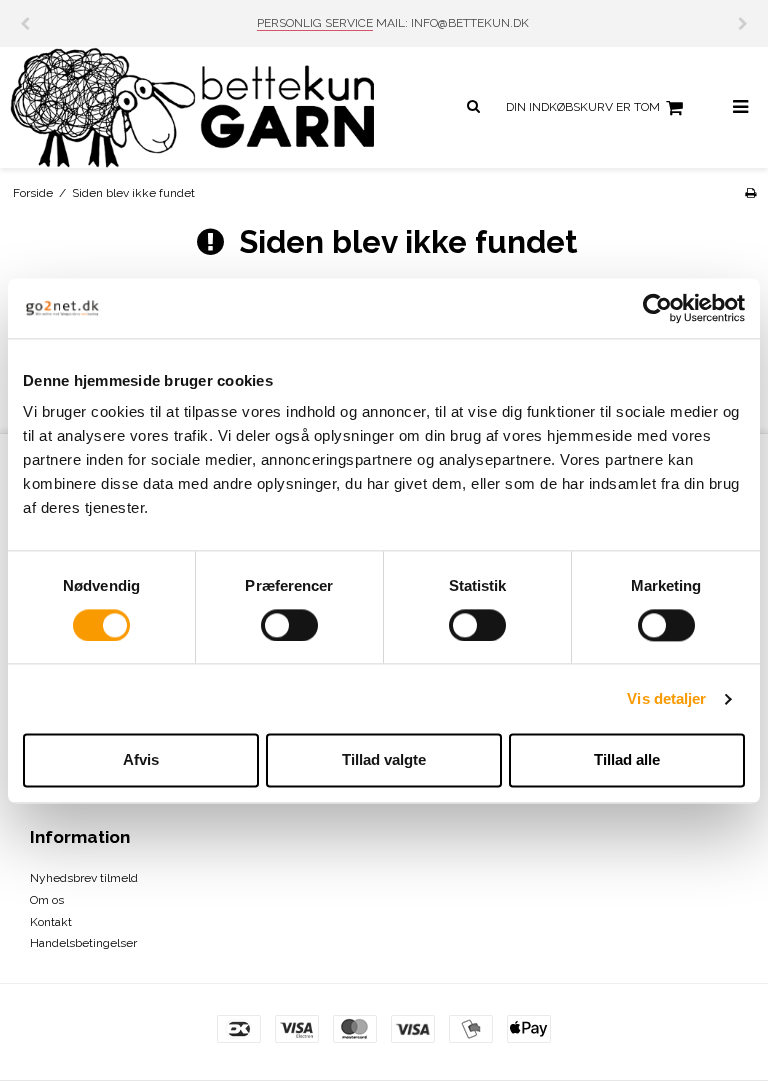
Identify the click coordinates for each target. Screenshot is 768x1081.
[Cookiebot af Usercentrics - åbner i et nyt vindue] (657, 308)
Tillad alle (627, 760)
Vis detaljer (666, 698)
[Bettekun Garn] (192, 107)
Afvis (141, 760)
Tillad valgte (384, 760)
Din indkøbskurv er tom (583, 107)
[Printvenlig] (750, 193)
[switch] (289, 625)
